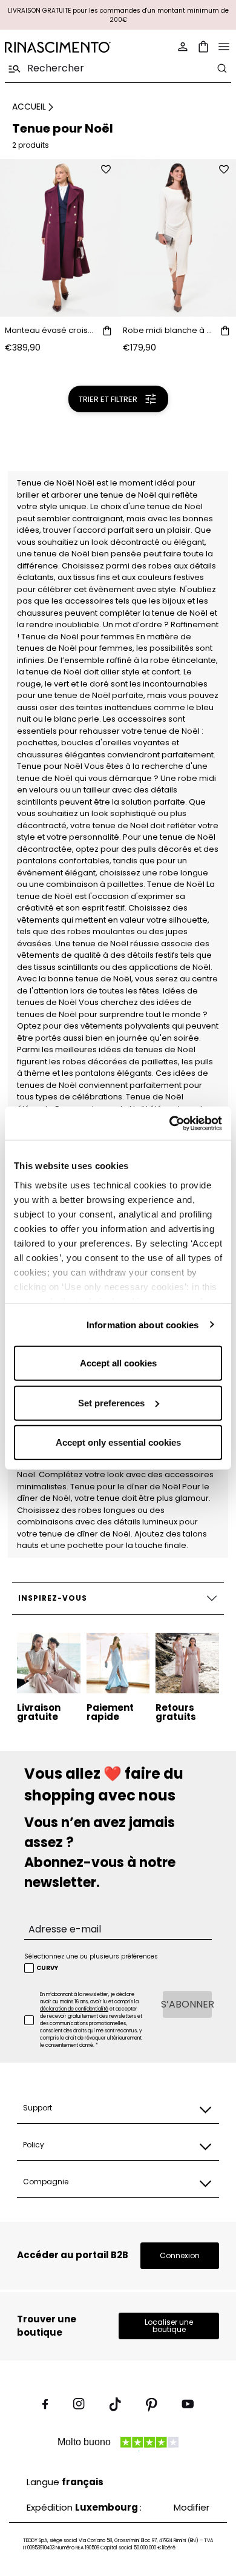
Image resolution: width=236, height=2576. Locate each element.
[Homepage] (58, 47)
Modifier (192, 2507)
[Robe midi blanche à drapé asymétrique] (177, 238)
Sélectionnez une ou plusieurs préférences (91, 1956)
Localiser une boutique (169, 2326)
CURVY (47, 1968)
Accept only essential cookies (118, 1442)
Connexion (180, 2255)
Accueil (29, 107)
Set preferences (111, 1402)
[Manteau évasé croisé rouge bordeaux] (59, 238)
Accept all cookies (118, 1363)
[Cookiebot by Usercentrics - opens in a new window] (170, 1123)
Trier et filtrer (108, 399)
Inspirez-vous (52, 1598)
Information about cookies (143, 1324)
